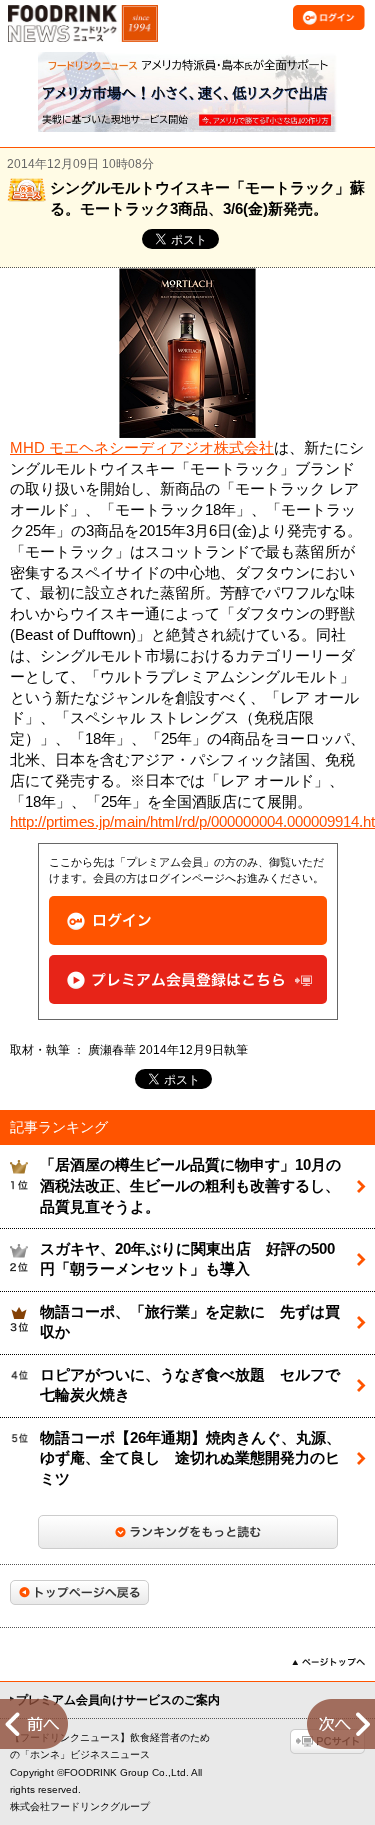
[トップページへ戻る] (79, 1592)
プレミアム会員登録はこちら (188, 979)
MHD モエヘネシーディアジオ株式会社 (142, 448)
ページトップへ (328, 1662)
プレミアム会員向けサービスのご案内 (118, 1700)
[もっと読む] (188, 1532)
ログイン (188, 920)
